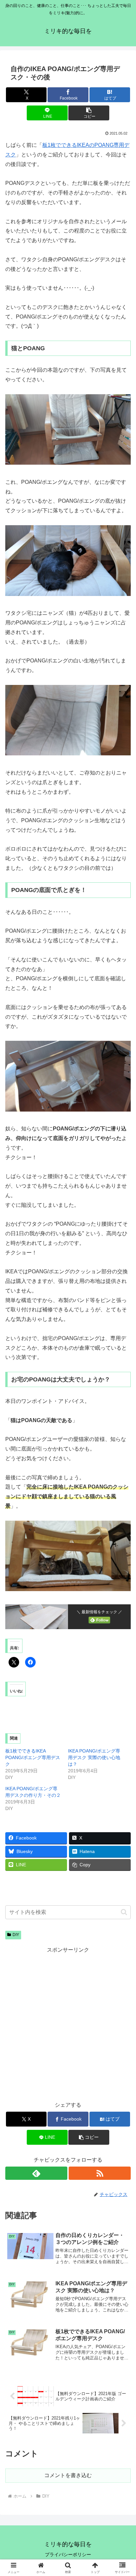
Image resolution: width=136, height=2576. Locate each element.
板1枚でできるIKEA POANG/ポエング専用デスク (33, 1757)
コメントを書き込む (68, 2475)
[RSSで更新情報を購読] (100, 2173)
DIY (16, 1935)
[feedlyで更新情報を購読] (36, 2173)
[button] (89, 113)
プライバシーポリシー (68, 2555)
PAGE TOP (126, 2493)
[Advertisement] (68, 2023)
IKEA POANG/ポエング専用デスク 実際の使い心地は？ (94, 1757)
